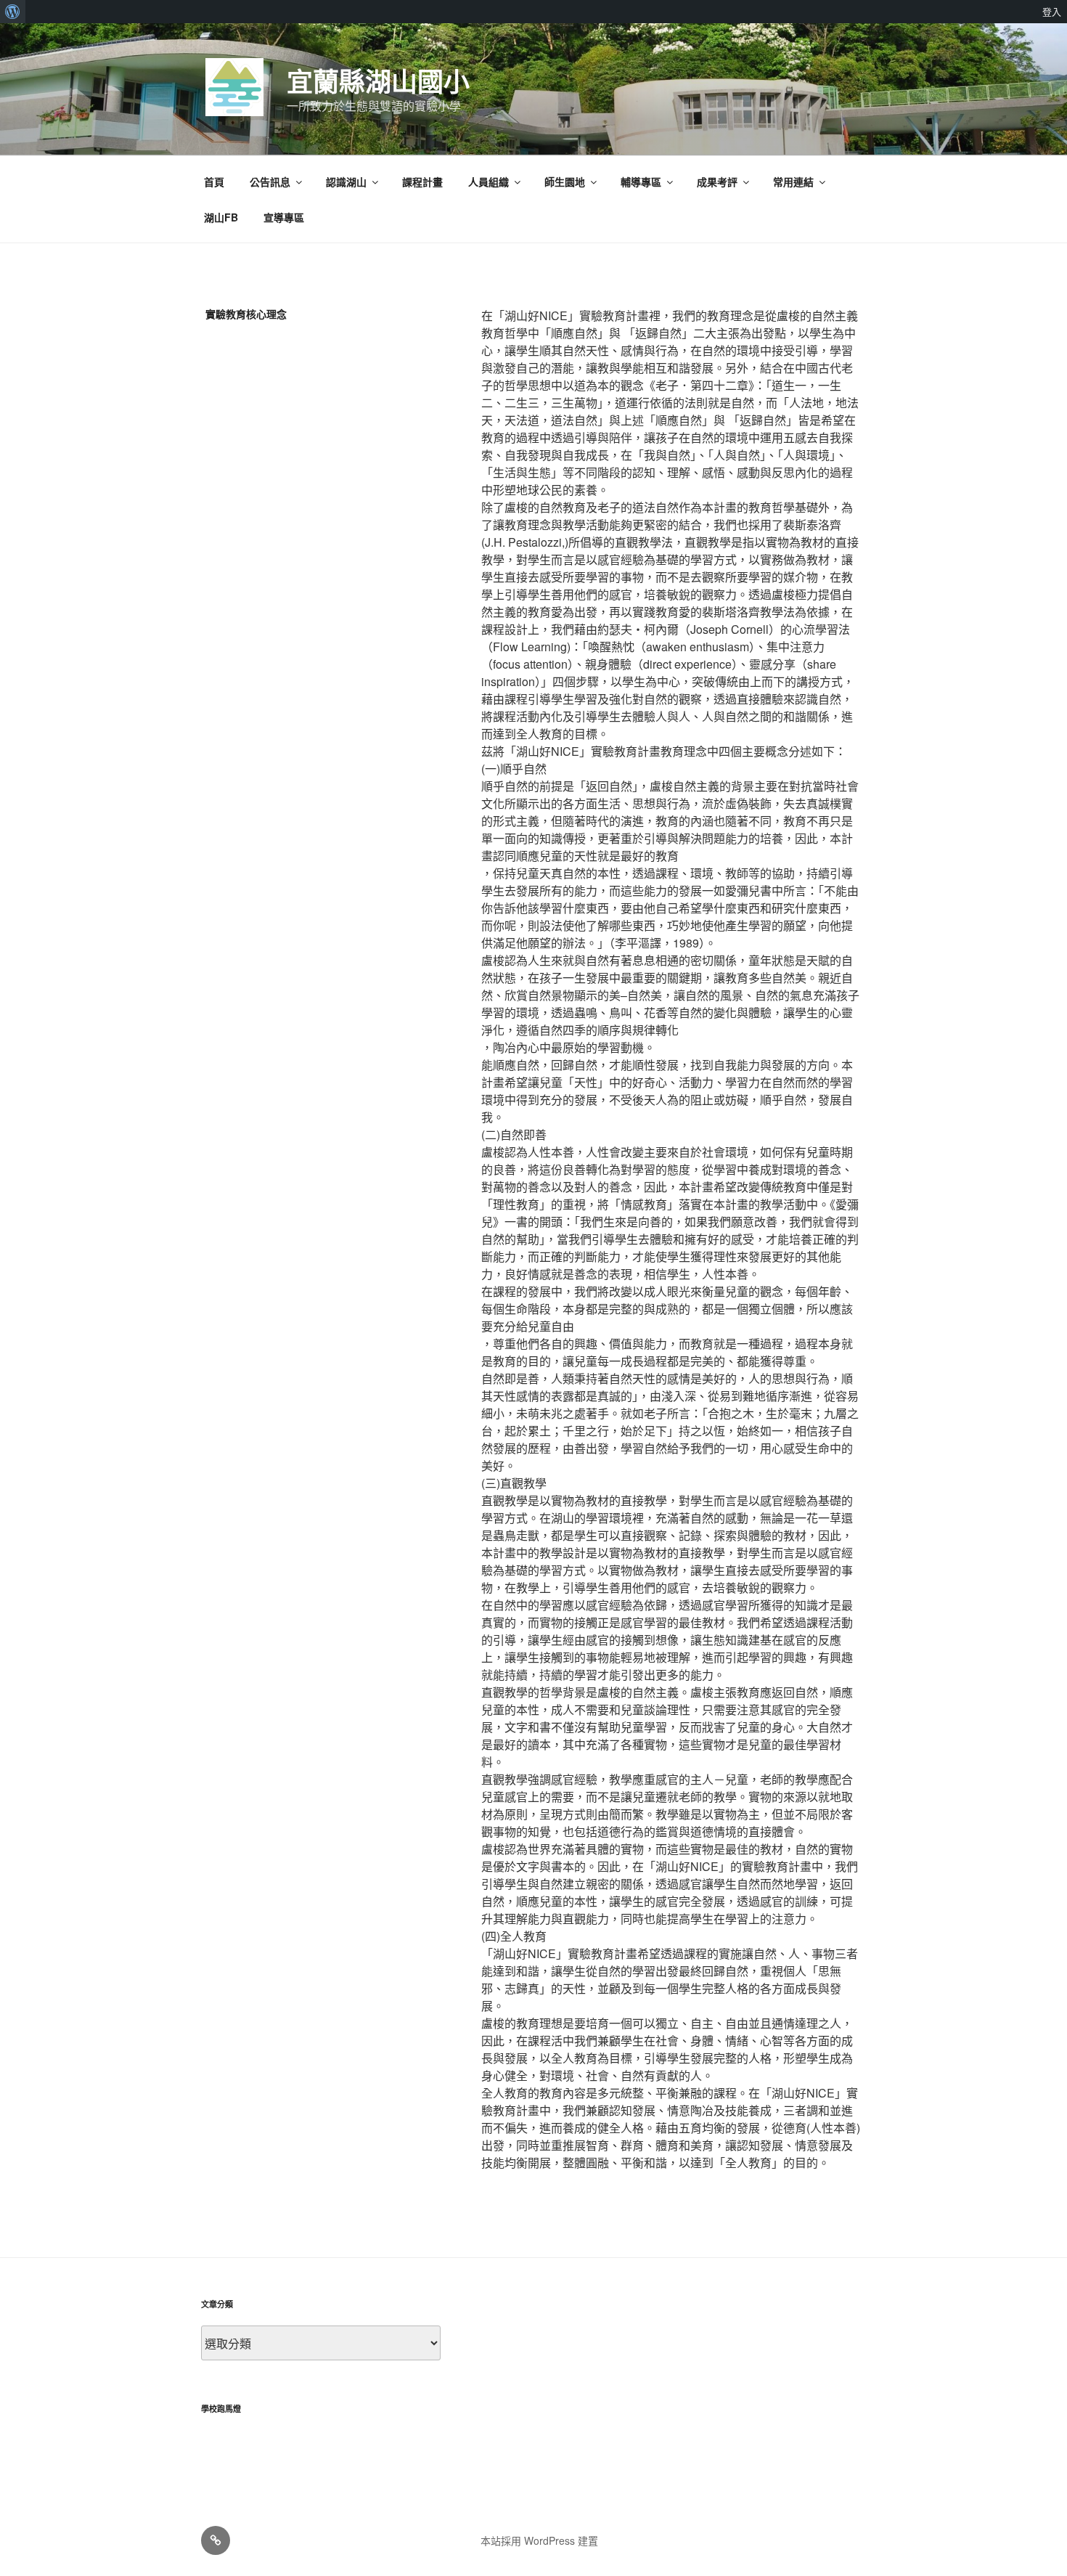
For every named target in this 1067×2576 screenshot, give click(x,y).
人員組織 (488, 182)
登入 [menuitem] (1052, 12)
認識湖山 (346, 182)
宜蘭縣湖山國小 (378, 81)
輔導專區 (641, 182)
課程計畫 (422, 182)
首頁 (214, 182)
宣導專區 (284, 217)
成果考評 (717, 182)
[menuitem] (13, 12)
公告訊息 (270, 182)
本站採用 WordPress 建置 (539, 2540)
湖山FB (221, 217)
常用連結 (793, 182)
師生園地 (565, 182)
